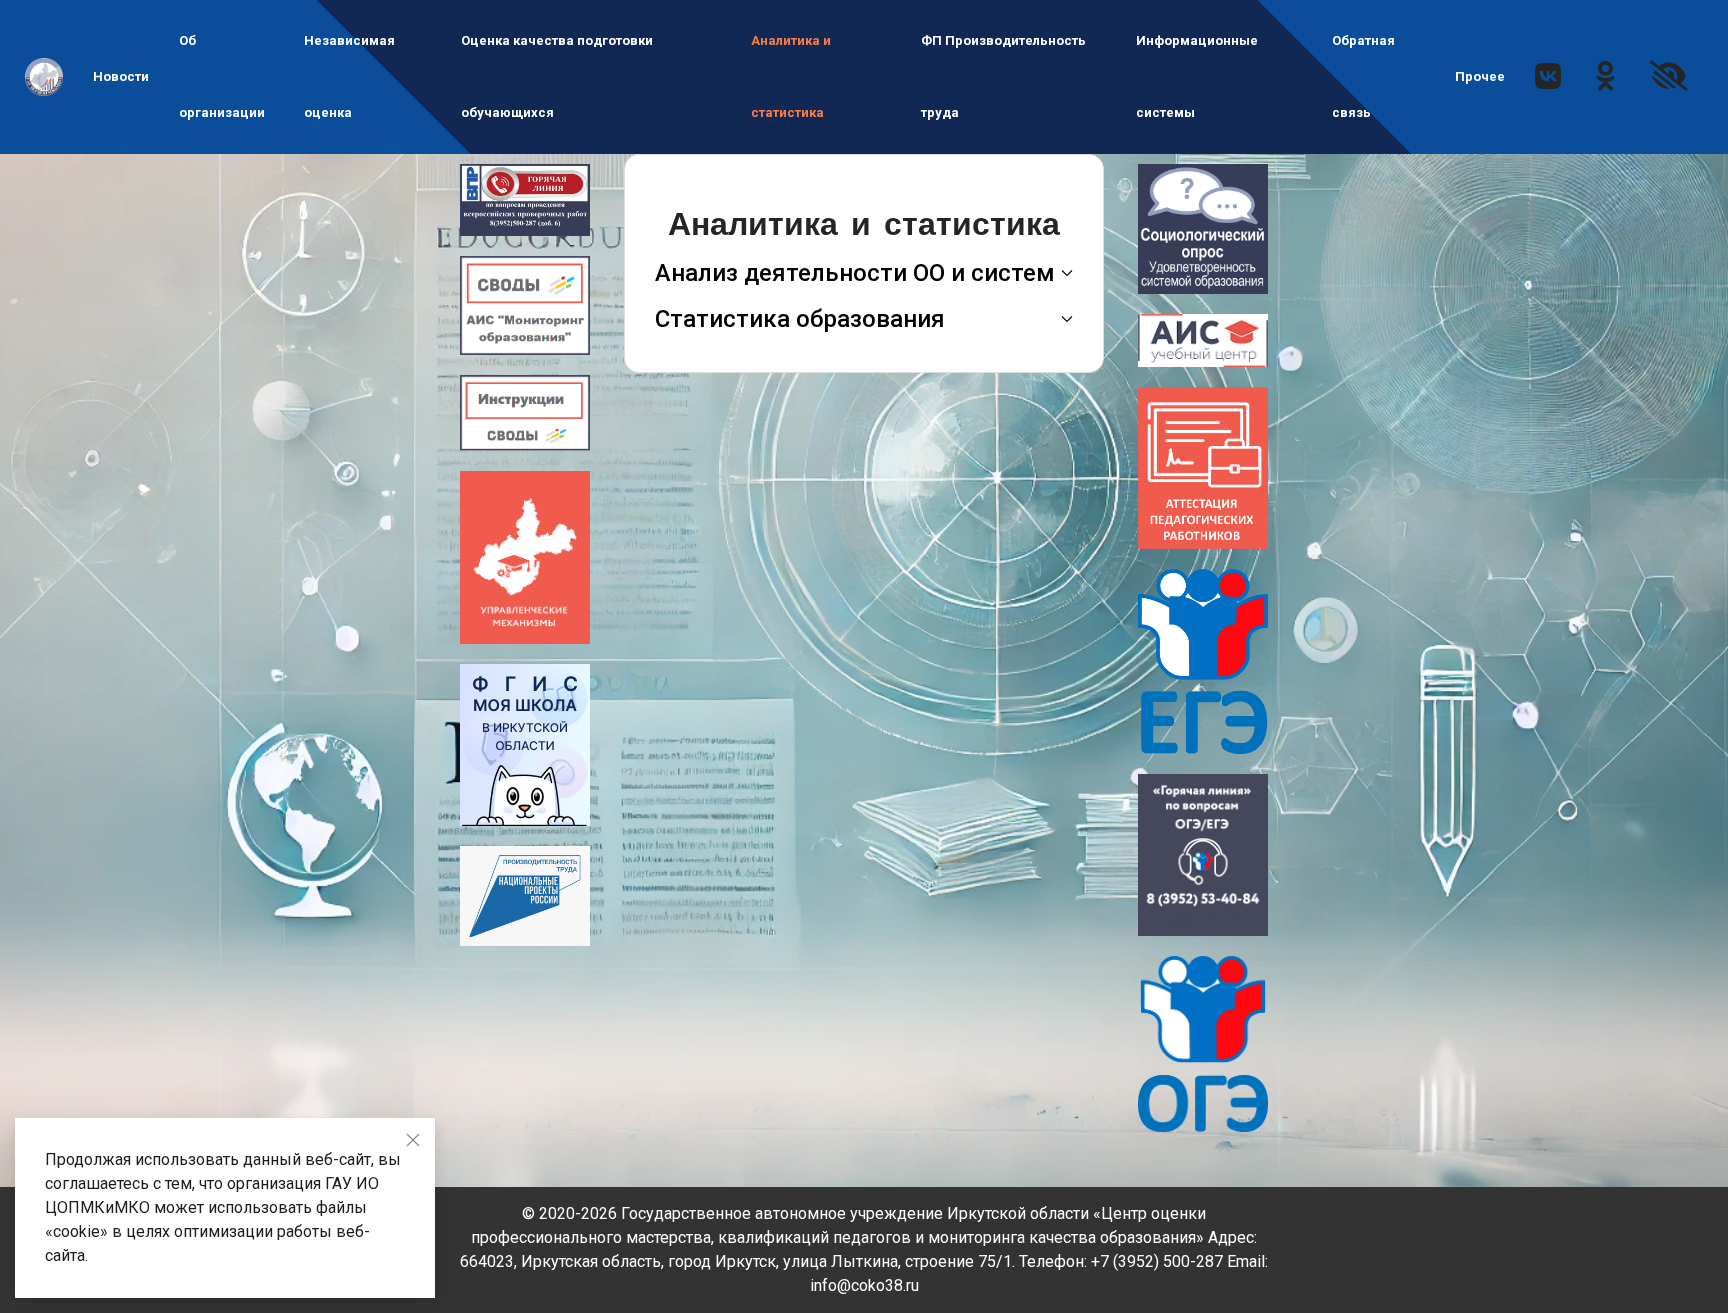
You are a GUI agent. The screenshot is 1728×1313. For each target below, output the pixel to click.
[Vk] (1548, 81)
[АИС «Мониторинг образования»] (525, 304)
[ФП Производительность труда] (525, 894)
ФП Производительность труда (1003, 76)
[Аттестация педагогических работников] (1203, 466)
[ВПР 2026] (525, 198)
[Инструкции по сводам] (525, 411)
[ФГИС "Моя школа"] (525, 743)
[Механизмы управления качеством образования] (525, 556)
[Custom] (1605, 81)
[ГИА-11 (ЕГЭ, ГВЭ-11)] (1203, 660)
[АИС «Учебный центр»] (1203, 339)
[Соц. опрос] (1203, 227)
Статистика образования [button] (800, 319)
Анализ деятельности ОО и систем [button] (855, 273)
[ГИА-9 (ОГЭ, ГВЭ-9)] (1203, 1042)
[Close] (413, 1140)
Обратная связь (1363, 76)
